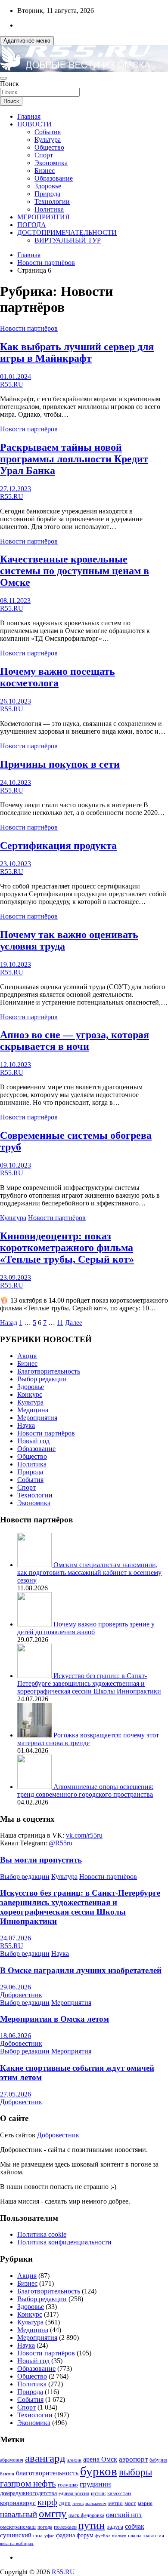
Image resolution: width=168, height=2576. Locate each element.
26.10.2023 (16, 701)
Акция (27, 1356)
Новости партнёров (29, 328)
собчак (135, 2527)
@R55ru (61, 1843)
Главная (29, 116)
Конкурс (30, 1394)
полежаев (65, 2527)
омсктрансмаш (18, 2527)
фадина (65, 2535)
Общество (49, 147)
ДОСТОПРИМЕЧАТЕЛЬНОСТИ (67, 232)
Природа (47, 194)
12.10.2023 (16, 1065)
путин (92, 2525)
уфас (49, 2536)
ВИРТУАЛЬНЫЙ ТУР (68, 240)
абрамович (12, 2460)
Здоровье (48, 186)
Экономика (51, 163)
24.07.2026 (16, 1938)
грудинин (95, 2484)
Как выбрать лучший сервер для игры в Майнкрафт (77, 352)
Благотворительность (49, 1371)
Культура (48, 140)
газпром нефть (28, 2484)
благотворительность (47, 2473)
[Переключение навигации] (3, 78)
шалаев (119, 2536)
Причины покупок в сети (60, 764)
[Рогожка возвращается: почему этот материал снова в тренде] (35, 1735)
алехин (74, 2460)
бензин (7, 2474)
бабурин (158, 2460)
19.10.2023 (16, 964)
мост (130, 2503)
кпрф (47, 2502)
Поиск (9, 84)
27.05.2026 (16, 2094)
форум (85, 2535)
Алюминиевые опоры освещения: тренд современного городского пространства (85, 1791)
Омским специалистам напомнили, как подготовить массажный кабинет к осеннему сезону (89, 1572)
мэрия (145, 2503)
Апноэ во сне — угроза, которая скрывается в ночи (75, 1041)
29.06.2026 (16, 1987)
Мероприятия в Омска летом (54, 2019)
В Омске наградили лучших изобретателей (81, 1970)
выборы (135, 2472)
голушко (68, 2485)
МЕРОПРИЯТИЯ (44, 217)
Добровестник (21, 1995)
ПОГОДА (32, 225)
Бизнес (45, 171)
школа (135, 2536)
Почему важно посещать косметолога (58, 677)
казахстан (119, 2493)
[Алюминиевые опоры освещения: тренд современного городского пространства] (35, 1787)
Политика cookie (42, 2234)
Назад (9, 1323)
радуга (115, 2527)
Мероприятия (37, 1418)
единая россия (74, 2494)
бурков (99, 2471)
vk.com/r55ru (84, 1835)
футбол (103, 2536)
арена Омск (100, 2459)
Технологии (52, 201)
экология (154, 2536)
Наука (26, 1425)
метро (115, 2503)
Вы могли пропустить (41, 1860)
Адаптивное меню (27, 41)
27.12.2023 (16, 489)
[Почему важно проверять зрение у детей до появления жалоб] (35, 1624)
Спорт (44, 155)
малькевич (96, 2503)
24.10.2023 (16, 782)
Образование (54, 178)
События (48, 132)
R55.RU (12, 384)
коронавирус (18, 2503)
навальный (19, 2514)
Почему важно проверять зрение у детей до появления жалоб (86, 1628)
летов (78, 2504)
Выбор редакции (42, 1379)
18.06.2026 (16, 2036)
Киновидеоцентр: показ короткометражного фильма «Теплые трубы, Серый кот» (67, 1248)
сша (38, 2535)
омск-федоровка (86, 2515)
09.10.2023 (16, 1165)
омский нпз (124, 2515)
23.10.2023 (16, 864)
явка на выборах (17, 2543)
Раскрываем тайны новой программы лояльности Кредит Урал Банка (74, 459)
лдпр (65, 2503)
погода (45, 2527)
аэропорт (133, 2459)
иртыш (98, 2493)
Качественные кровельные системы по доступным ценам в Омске (75, 571)
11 (60, 1323)
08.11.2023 (15, 601)
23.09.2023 (16, 1277)
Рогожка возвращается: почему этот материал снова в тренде (88, 1739)
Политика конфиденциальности (64, 2242)
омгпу (53, 2513)
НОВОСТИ (34, 124)
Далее (74, 1323)
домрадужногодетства (28, 2493)
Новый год (33, 1441)
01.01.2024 (16, 377)
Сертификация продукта (58, 845)
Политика (49, 209)
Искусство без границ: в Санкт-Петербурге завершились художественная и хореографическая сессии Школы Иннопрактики (89, 1683)
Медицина (33, 1410)
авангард (45, 2458)
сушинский (16, 2535)
